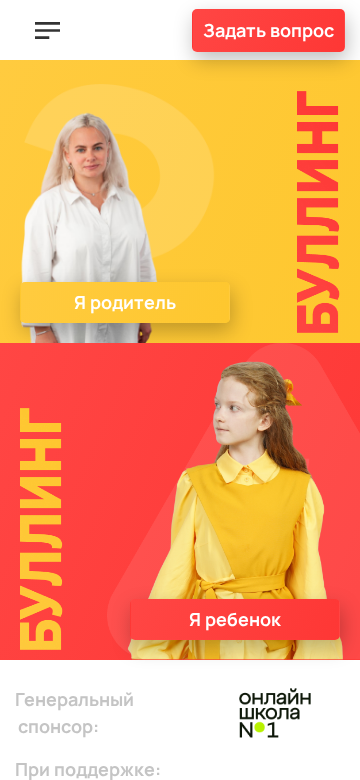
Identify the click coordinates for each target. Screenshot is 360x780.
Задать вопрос (268, 30)
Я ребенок (235, 619)
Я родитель (125, 302)
